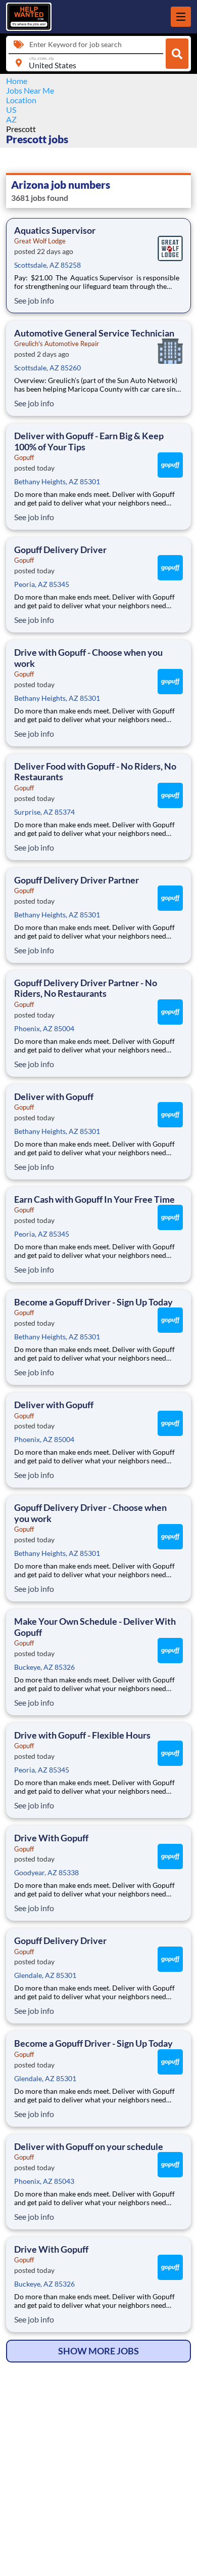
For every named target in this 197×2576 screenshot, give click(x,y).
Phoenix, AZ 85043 (44, 2181)
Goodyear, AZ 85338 (46, 1872)
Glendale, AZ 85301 (45, 1975)
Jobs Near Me (30, 90)
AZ (11, 119)
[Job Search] (177, 54)
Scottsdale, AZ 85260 (47, 368)
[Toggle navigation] (181, 17)
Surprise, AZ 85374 (44, 812)
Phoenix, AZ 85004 (44, 1028)
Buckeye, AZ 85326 (44, 1667)
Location (21, 100)
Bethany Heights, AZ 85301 (57, 481)
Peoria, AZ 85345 (42, 584)
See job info (34, 300)
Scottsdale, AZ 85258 (47, 265)
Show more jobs (98, 2351)
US (11, 110)
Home (17, 81)
